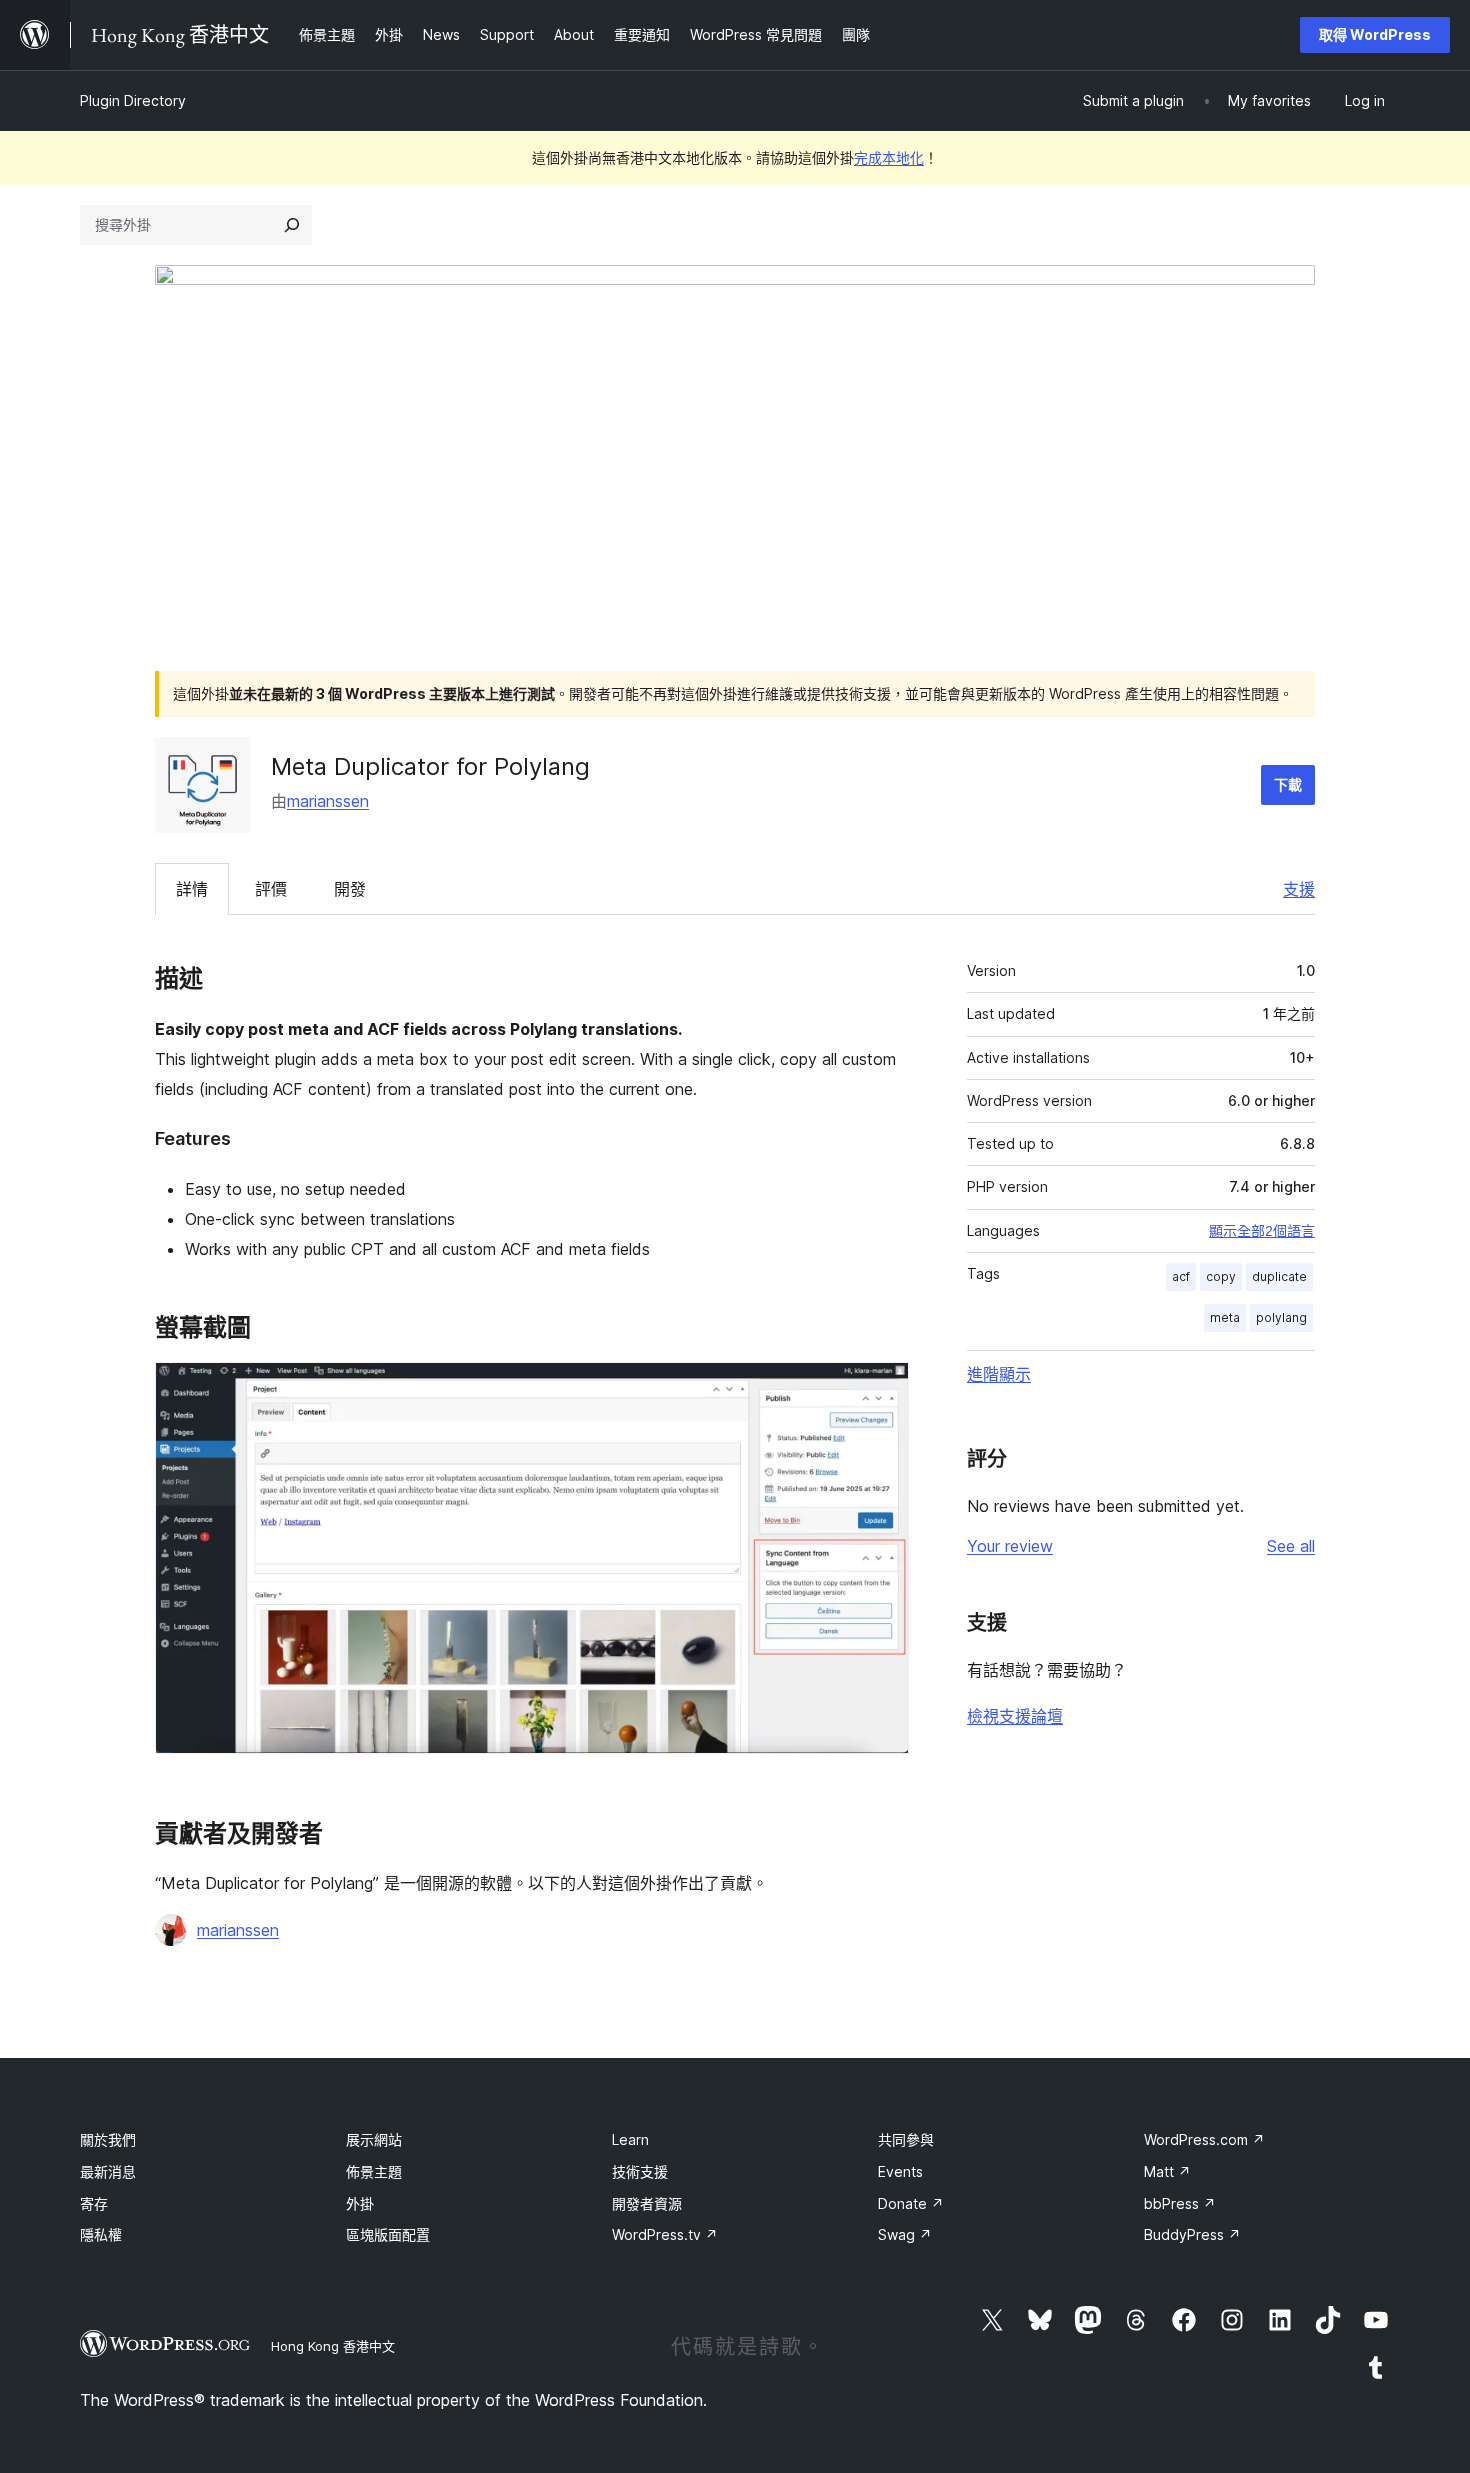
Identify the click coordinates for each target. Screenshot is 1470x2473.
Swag (905, 2234)
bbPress (1180, 2203)
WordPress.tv (665, 2234)
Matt (1167, 2171)
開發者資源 (647, 2203)
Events (900, 2171)
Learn (630, 2139)
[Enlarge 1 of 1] (882, 1389)
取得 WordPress (1375, 34)
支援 (1299, 889)
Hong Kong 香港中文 (333, 2346)
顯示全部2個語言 (1262, 1231)
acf (1181, 1276)
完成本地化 (889, 157)
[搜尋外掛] (292, 225)
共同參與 (906, 2139)
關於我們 (108, 2139)
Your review (1010, 1546)
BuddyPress (1192, 2234)
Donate (911, 2203)
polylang (1281, 1317)
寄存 (94, 2203)
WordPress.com (1204, 2139)
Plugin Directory (133, 100)
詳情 (192, 889)
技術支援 (640, 2171)
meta (1225, 1317)
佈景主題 (374, 2171)
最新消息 (108, 2171)
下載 (1288, 784)
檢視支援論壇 (1015, 1716)
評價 (271, 889)
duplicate (1279, 1276)
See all (1291, 1546)
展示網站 (374, 2139)
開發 (350, 889)
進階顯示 (999, 1374)
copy (1221, 1276)
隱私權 (101, 2234)
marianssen (328, 801)
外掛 (360, 2203)
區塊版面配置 (388, 2234)
